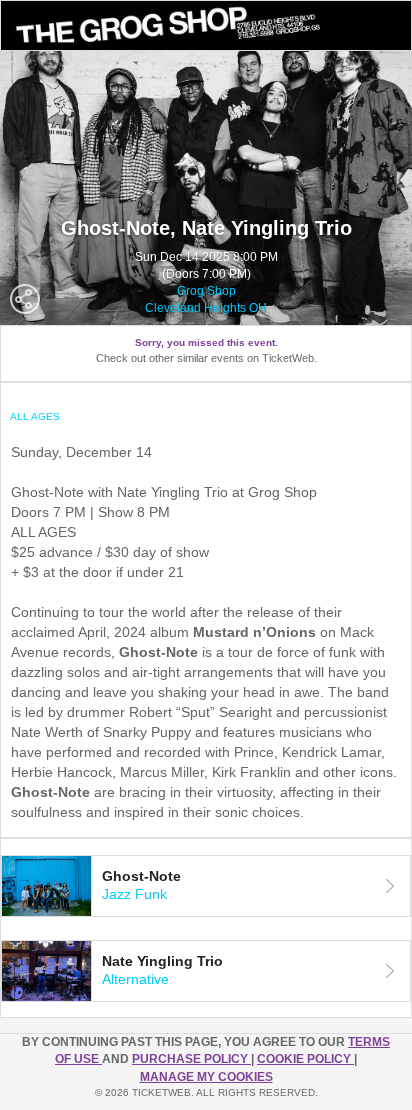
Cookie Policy (305, 1059)
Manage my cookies (206, 1077)
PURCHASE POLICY (191, 1059)
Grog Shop (206, 291)
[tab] (206, 886)
